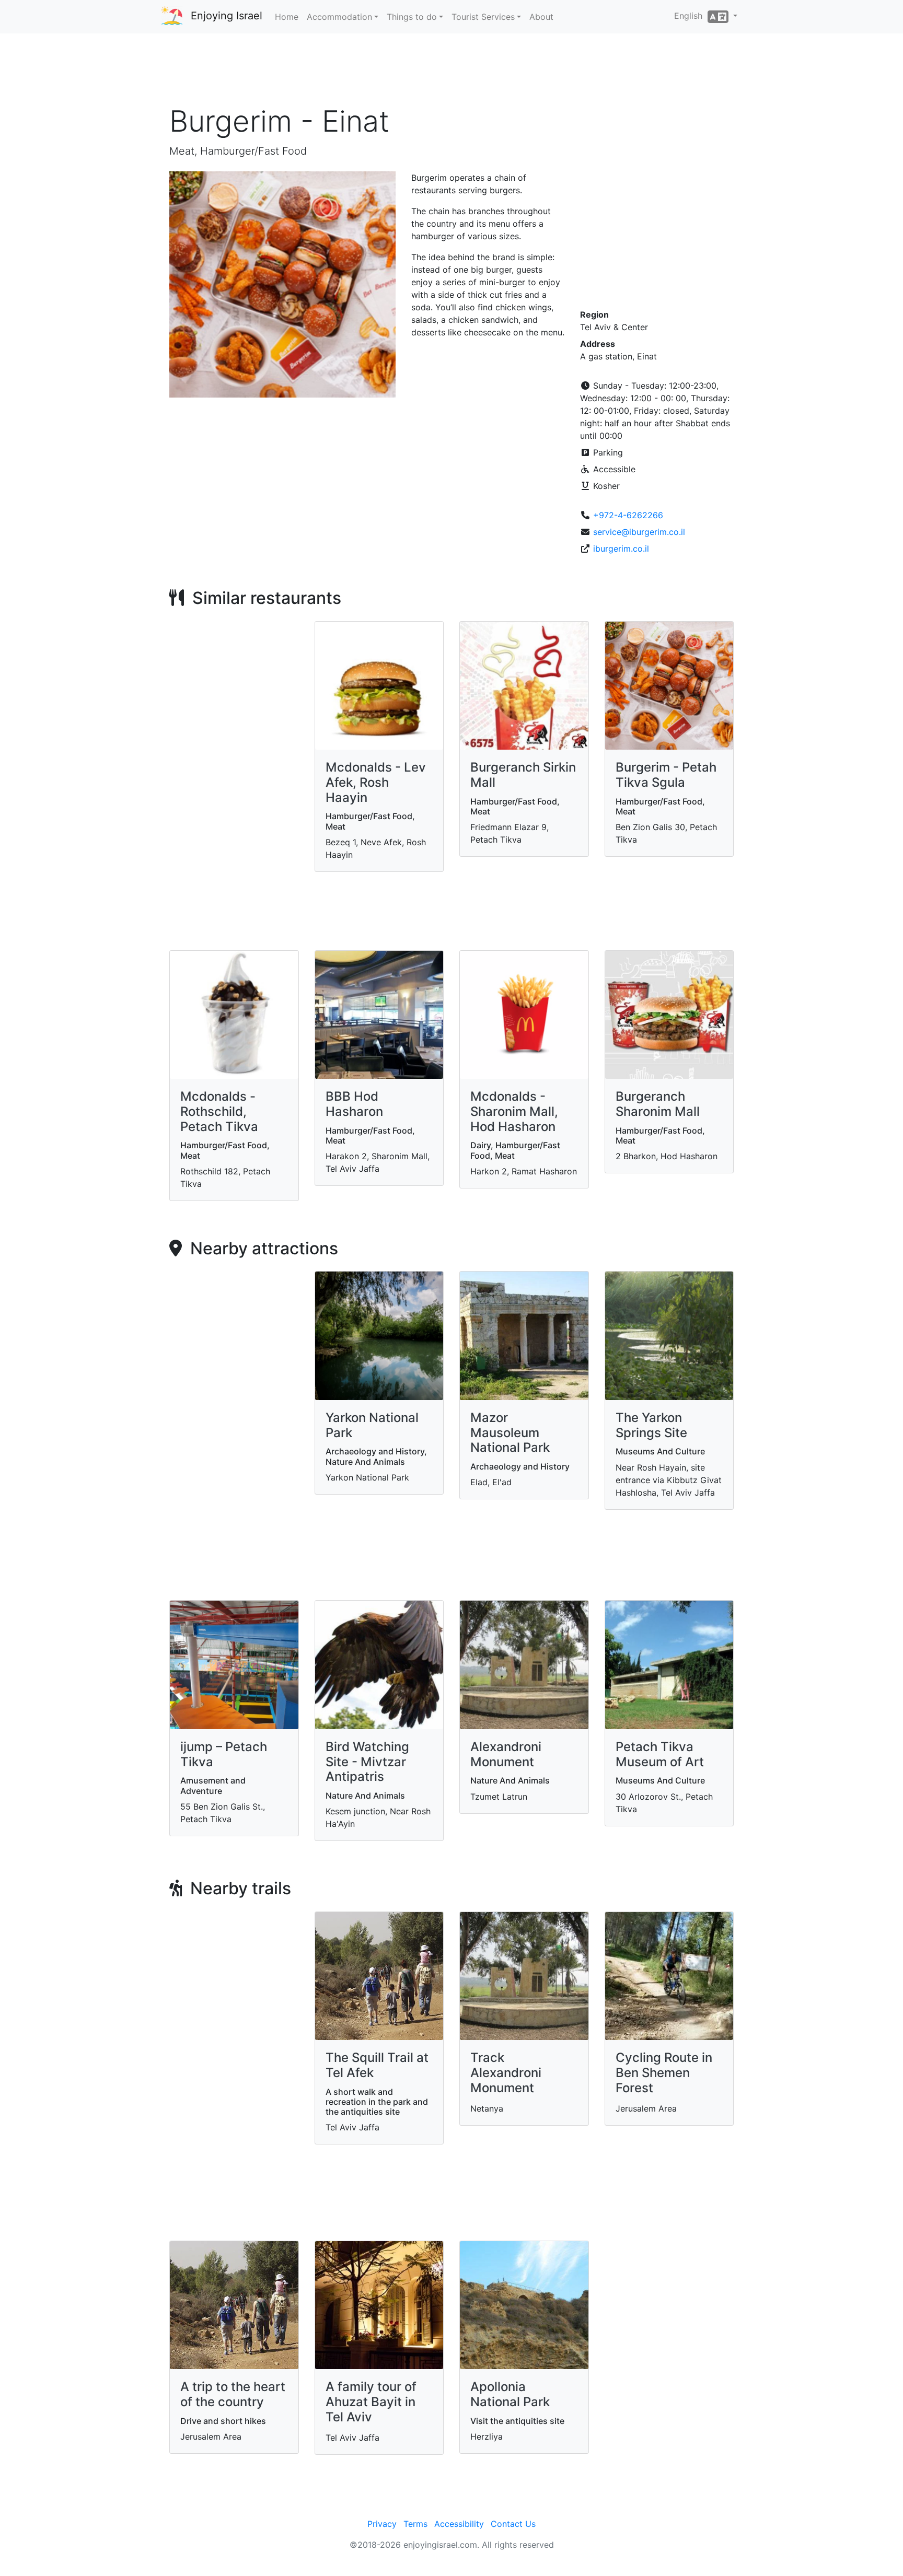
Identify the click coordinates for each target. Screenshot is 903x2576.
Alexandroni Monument (506, 1754)
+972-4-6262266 (628, 515)
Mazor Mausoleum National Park (510, 1433)
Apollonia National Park (510, 2394)
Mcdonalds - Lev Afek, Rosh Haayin (376, 782)
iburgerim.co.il (621, 549)
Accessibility (459, 2524)
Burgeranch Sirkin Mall (523, 775)
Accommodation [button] (339, 17)
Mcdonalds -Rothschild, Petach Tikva (219, 1111)
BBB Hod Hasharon (354, 1104)
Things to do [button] (412, 17)
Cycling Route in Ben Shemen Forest (664, 2073)
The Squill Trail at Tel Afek (377, 2065)
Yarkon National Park (372, 1425)
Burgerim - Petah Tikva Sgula (666, 775)
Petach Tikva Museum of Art (660, 1754)
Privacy (382, 2524)
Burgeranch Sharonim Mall (658, 1104)
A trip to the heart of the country (233, 2394)
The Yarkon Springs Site (651, 1425)
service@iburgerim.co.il (639, 532)
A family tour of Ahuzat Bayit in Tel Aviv (371, 2402)
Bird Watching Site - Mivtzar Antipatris (367, 1762)
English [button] (691, 16)
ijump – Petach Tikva (224, 1754)
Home (287, 17)
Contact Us (513, 2524)
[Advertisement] (451, 73)
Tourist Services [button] (483, 17)
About (541, 17)
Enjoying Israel (227, 16)
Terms (415, 2524)
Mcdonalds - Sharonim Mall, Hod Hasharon (514, 1111)
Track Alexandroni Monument (506, 2073)
